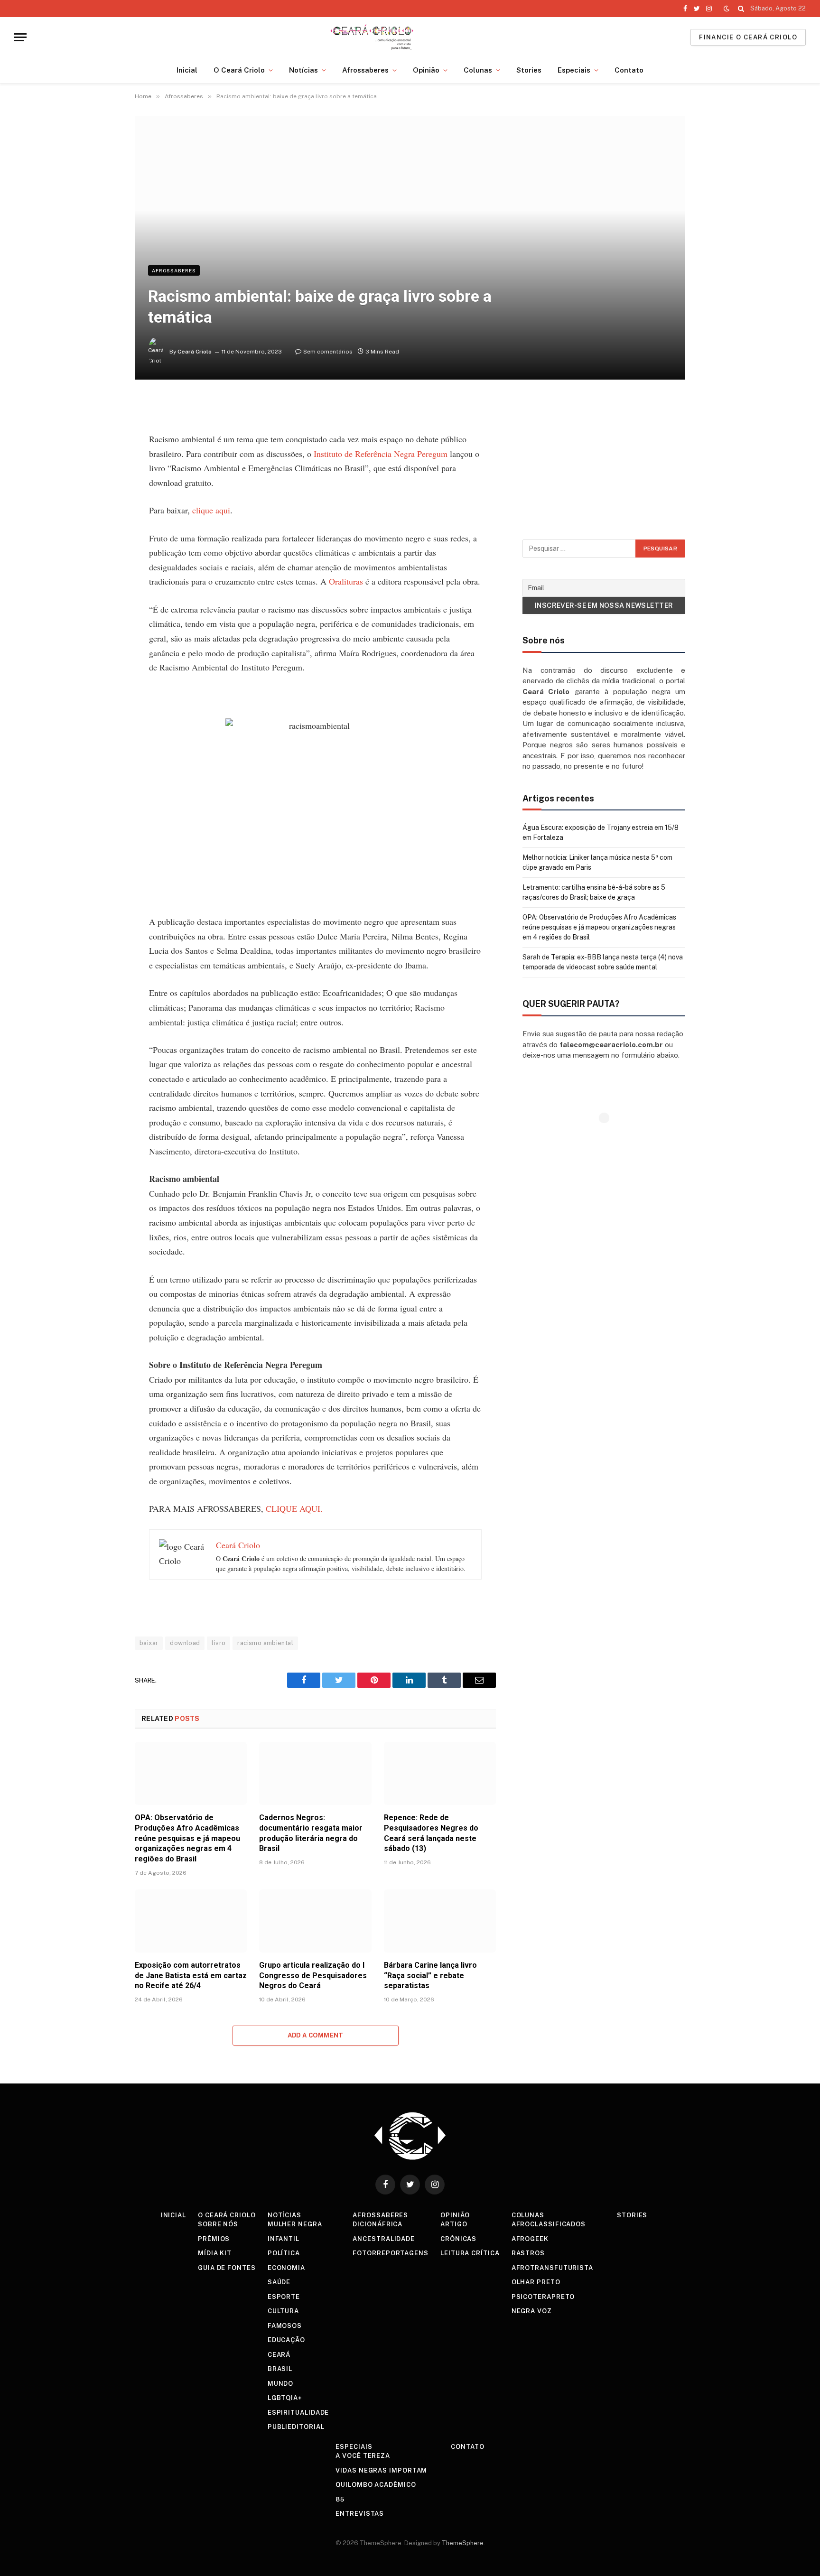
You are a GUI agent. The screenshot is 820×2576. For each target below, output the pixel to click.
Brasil (280, 2369)
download (185, 1643)
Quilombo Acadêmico (376, 2485)
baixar (149, 1643)
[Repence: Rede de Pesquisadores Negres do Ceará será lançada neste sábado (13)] (440, 1773)
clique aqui (211, 510)
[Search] (741, 9)
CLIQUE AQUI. (294, 1508)
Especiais (574, 70)
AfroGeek (530, 2239)
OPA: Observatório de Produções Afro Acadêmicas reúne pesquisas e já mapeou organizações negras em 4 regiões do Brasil (187, 1838)
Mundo (281, 2384)
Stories (529, 70)
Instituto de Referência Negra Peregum (381, 454)
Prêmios (214, 2239)
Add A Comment (316, 2035)
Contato (629, 70)
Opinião (426, 70)
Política (284, 2253)
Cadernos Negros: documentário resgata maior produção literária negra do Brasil (311, 1833)
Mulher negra (295, 2224)
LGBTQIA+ (285, 2398)
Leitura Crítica (470, 2253)
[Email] (102, 518)
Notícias (303, 70)
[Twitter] (102, 453)
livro (219, 1643)
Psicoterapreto (543, 2297)
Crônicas (458, 2239)
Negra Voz (532, 2311)
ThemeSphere (463, 2543)
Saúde (279, 2282)
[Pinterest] (102, 496)
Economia (286, 2268)
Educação (286, 2340)
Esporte (284, 2297)
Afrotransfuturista (552, 2268)
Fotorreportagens (391, 2253)
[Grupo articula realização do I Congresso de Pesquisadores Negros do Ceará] (315, 1921)
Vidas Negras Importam (381, 2470)
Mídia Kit (215, 2253)
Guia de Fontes (227, 2268)
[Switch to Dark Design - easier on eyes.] (727, 9)
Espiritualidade (298, 2413)
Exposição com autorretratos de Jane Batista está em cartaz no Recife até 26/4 (191, 1976)
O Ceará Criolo (239, 70)
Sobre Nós (218, 2224)
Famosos (285, 2326)
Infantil (284, 2239)
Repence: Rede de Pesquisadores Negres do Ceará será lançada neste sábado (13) (431, 1833)
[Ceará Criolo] (372, 37)
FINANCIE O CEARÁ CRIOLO (748, 37)
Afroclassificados (549, 2224)
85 (340, 2499)
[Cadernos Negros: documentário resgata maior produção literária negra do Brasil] (315, 1773)
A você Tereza (363, 2456)
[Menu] (20, 37)
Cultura (283, 2311)
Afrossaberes (365, 70)
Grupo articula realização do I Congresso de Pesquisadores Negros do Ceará (313, 1976)
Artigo (454, 2224)
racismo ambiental (265, 1643)
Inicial (187, 70)
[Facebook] (102, 431)
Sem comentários (328, 352)
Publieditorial (296, 2427)
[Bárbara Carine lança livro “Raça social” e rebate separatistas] (440, 1921)
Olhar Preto (536, 2282)
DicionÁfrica (377, 2224)
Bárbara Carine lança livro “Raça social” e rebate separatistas (430, 1976)
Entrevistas (360, 2514)
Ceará (279, 2355)
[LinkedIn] (102, 474)
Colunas (478, 70)
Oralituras (346, 581)
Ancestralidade (384, 2239)
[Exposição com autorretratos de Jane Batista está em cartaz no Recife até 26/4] (191, 1921)
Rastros (528, 2253)
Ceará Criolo (195, 352)
